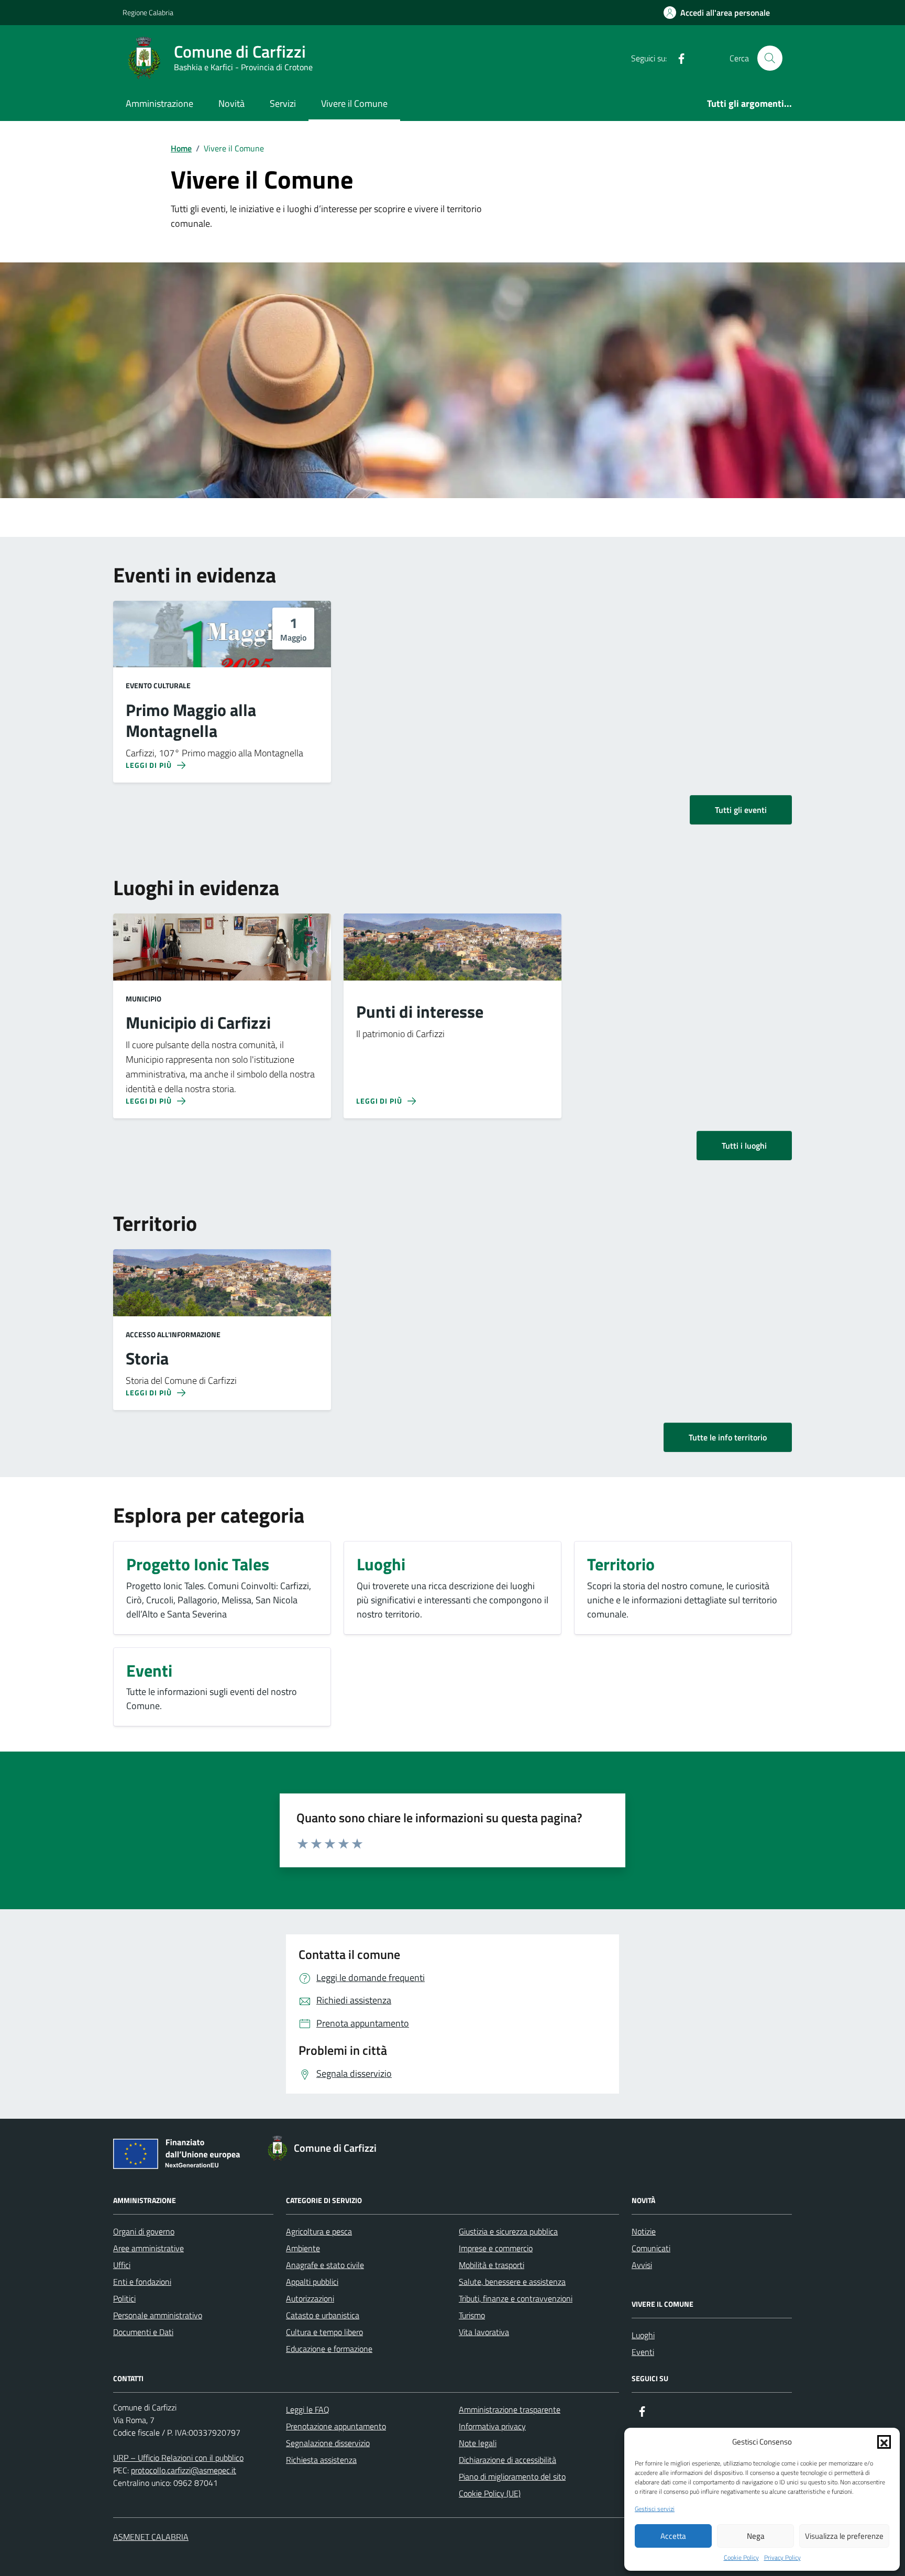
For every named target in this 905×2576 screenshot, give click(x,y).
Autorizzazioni (310, 2298)
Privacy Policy (782, 2558)
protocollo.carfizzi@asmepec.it (184, 2470)
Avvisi (642, 2265)
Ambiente (303, 2248)
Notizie (644, 2231)
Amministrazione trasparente (510, 2409)
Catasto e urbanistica (323, 2315)
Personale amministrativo (158, 2315)
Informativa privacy (492, 2426)
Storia (147, 1359)
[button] (884, 2442)
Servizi (283, 103)
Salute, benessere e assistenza (512, 2282)
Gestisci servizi (655, 2509)
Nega (756, 2536)
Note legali (478, 2443)
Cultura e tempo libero (324, 2332)
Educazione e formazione (329, 2349)
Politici (124, 2298)
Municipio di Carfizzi (198, 1023)
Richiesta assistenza (321, 2460)
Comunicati (651, 2248)
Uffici (122, 2265)
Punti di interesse (420, 1012)
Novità (231, 103)
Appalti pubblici (312, 2282)
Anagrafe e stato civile (325, 2265)
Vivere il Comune (354, 103)
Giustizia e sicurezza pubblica (508, 2231)
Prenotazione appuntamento (336, 2426)
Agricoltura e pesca (319, 2231)
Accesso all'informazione (173, 1334)
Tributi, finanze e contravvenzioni (516, 2298)
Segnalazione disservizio (328, 2443)
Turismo (472, 2315)
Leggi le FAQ (308, 2409)
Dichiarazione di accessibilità (507, 2460)
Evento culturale (158, 685)
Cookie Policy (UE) (490, 2493)
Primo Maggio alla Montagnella (191, 721)
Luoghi (643, 2335)
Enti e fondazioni (142, 2282)
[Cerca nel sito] (770, 58)
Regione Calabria (148, 12)
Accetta (673, 2536)
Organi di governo (144, 2231)
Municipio (144, 999)
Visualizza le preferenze (844, 2536)
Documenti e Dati (143, 2332)
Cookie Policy (741, 2558)
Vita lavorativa (484, 2332)
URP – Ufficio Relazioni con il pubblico (178, 2458)
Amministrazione (159, 103)
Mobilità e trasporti (492, 2265)
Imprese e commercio (496, 2248)
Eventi (643, 2352)
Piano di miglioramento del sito (512, 2476)
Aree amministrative (148, 2248)
